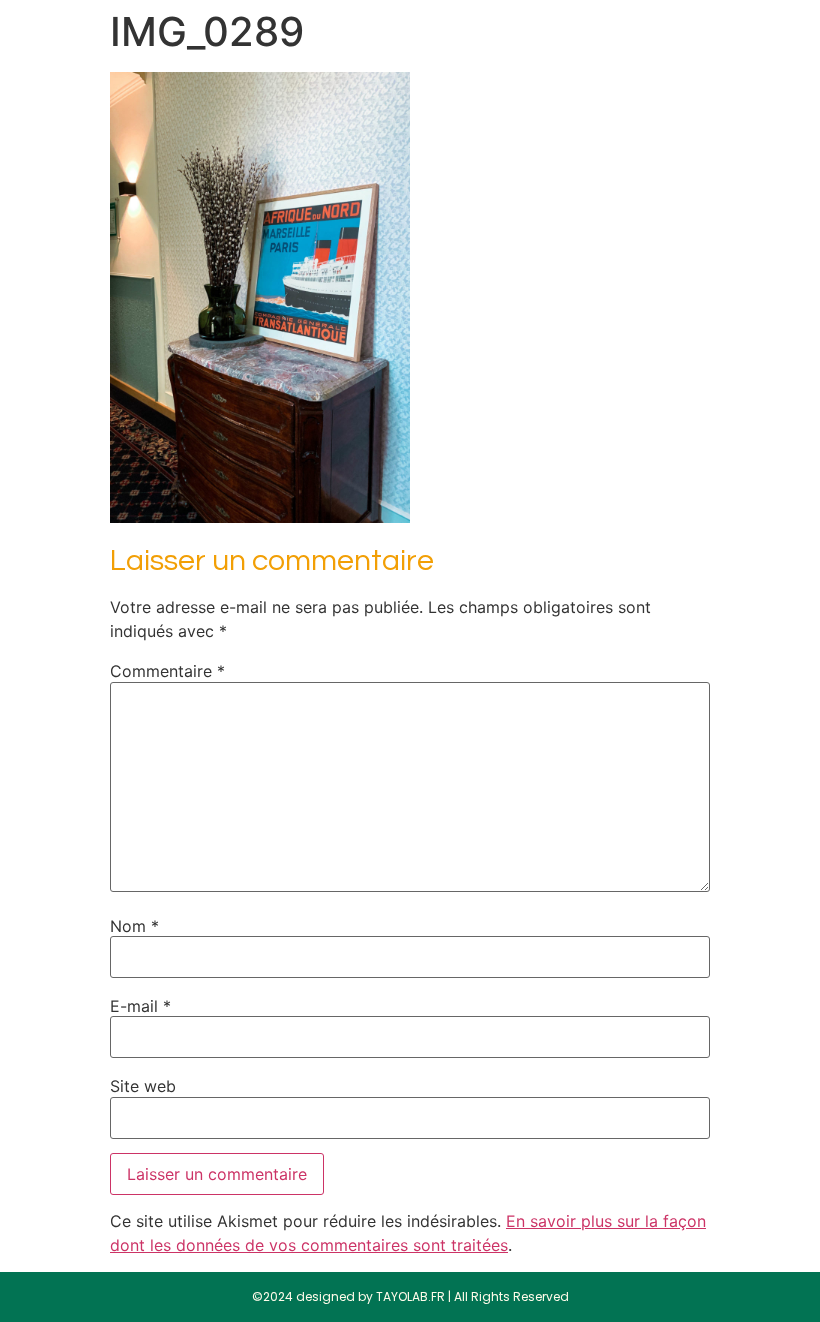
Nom (134, 926)
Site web (143, 1086)
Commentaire (167, 671)
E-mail (140, 1006)
